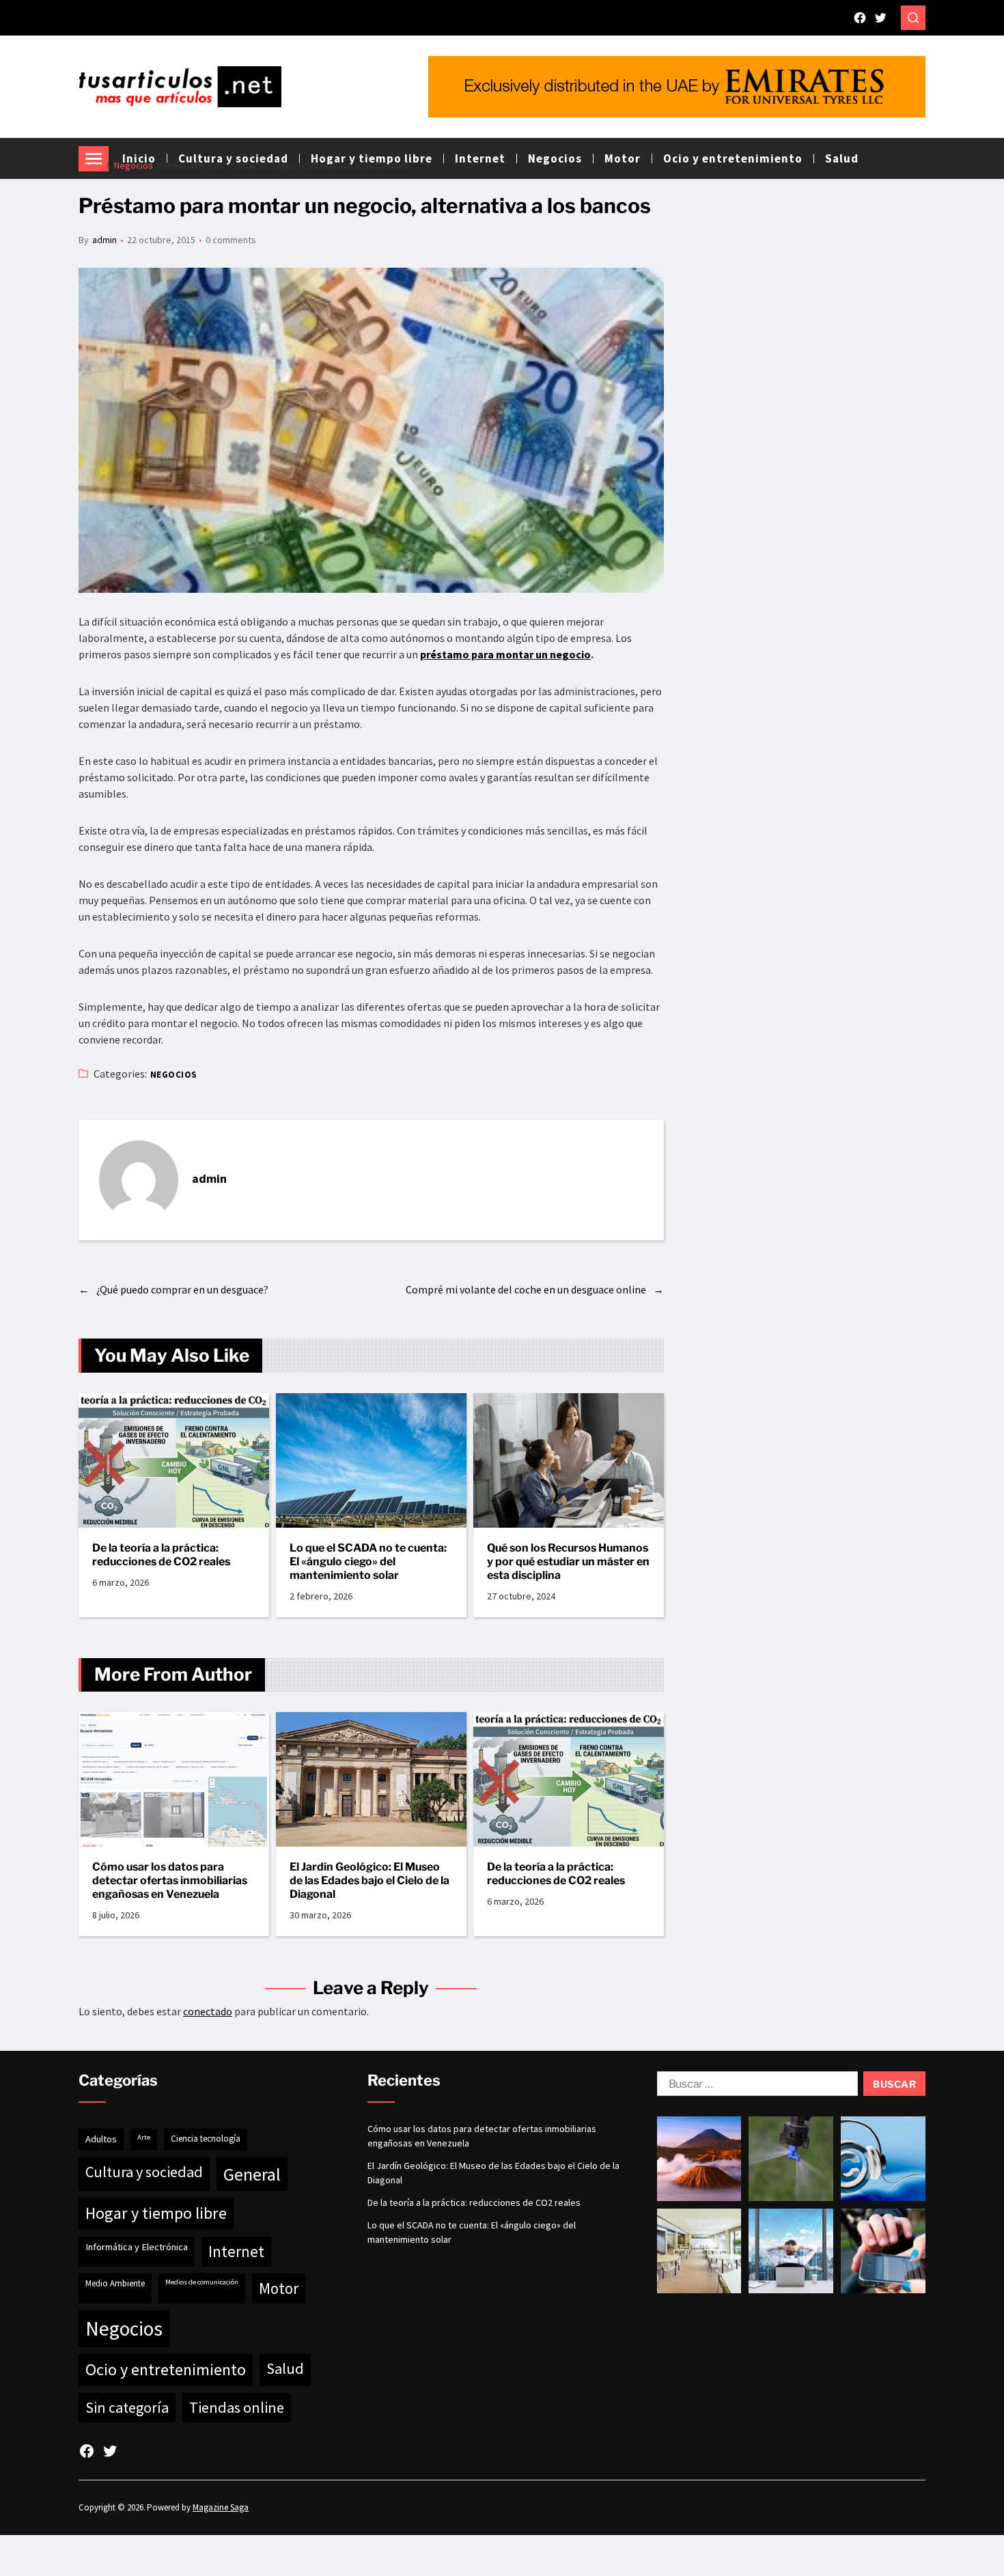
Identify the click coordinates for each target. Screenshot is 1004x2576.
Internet (236, 2251)
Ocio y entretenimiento (733, 158)
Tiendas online (237, 2407)
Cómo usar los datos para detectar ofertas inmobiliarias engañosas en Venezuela (170, 1880)
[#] (860, 18)
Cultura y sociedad (144, 2172)
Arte (144, 2137)
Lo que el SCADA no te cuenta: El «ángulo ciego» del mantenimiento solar (368, 1562)
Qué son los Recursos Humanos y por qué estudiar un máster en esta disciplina (568, 1562)
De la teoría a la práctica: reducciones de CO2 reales (161, 1555)
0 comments (231, 240)
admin (104, 240)
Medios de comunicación (202, 2282)
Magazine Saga (221, 2507)
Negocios (174, 1075)
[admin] (139, 1180)
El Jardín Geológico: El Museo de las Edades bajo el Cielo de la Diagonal (369, 1880)
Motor (279, 2288)
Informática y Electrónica (137, 2247)
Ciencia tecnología (206, 2139)
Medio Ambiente (115, 2283)
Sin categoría (127, 2407)
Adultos (101, 2139)
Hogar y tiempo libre (156, 2213)
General (252, 2174)
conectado (208, 2011)
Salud (842, 158)
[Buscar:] (755, 2086)
